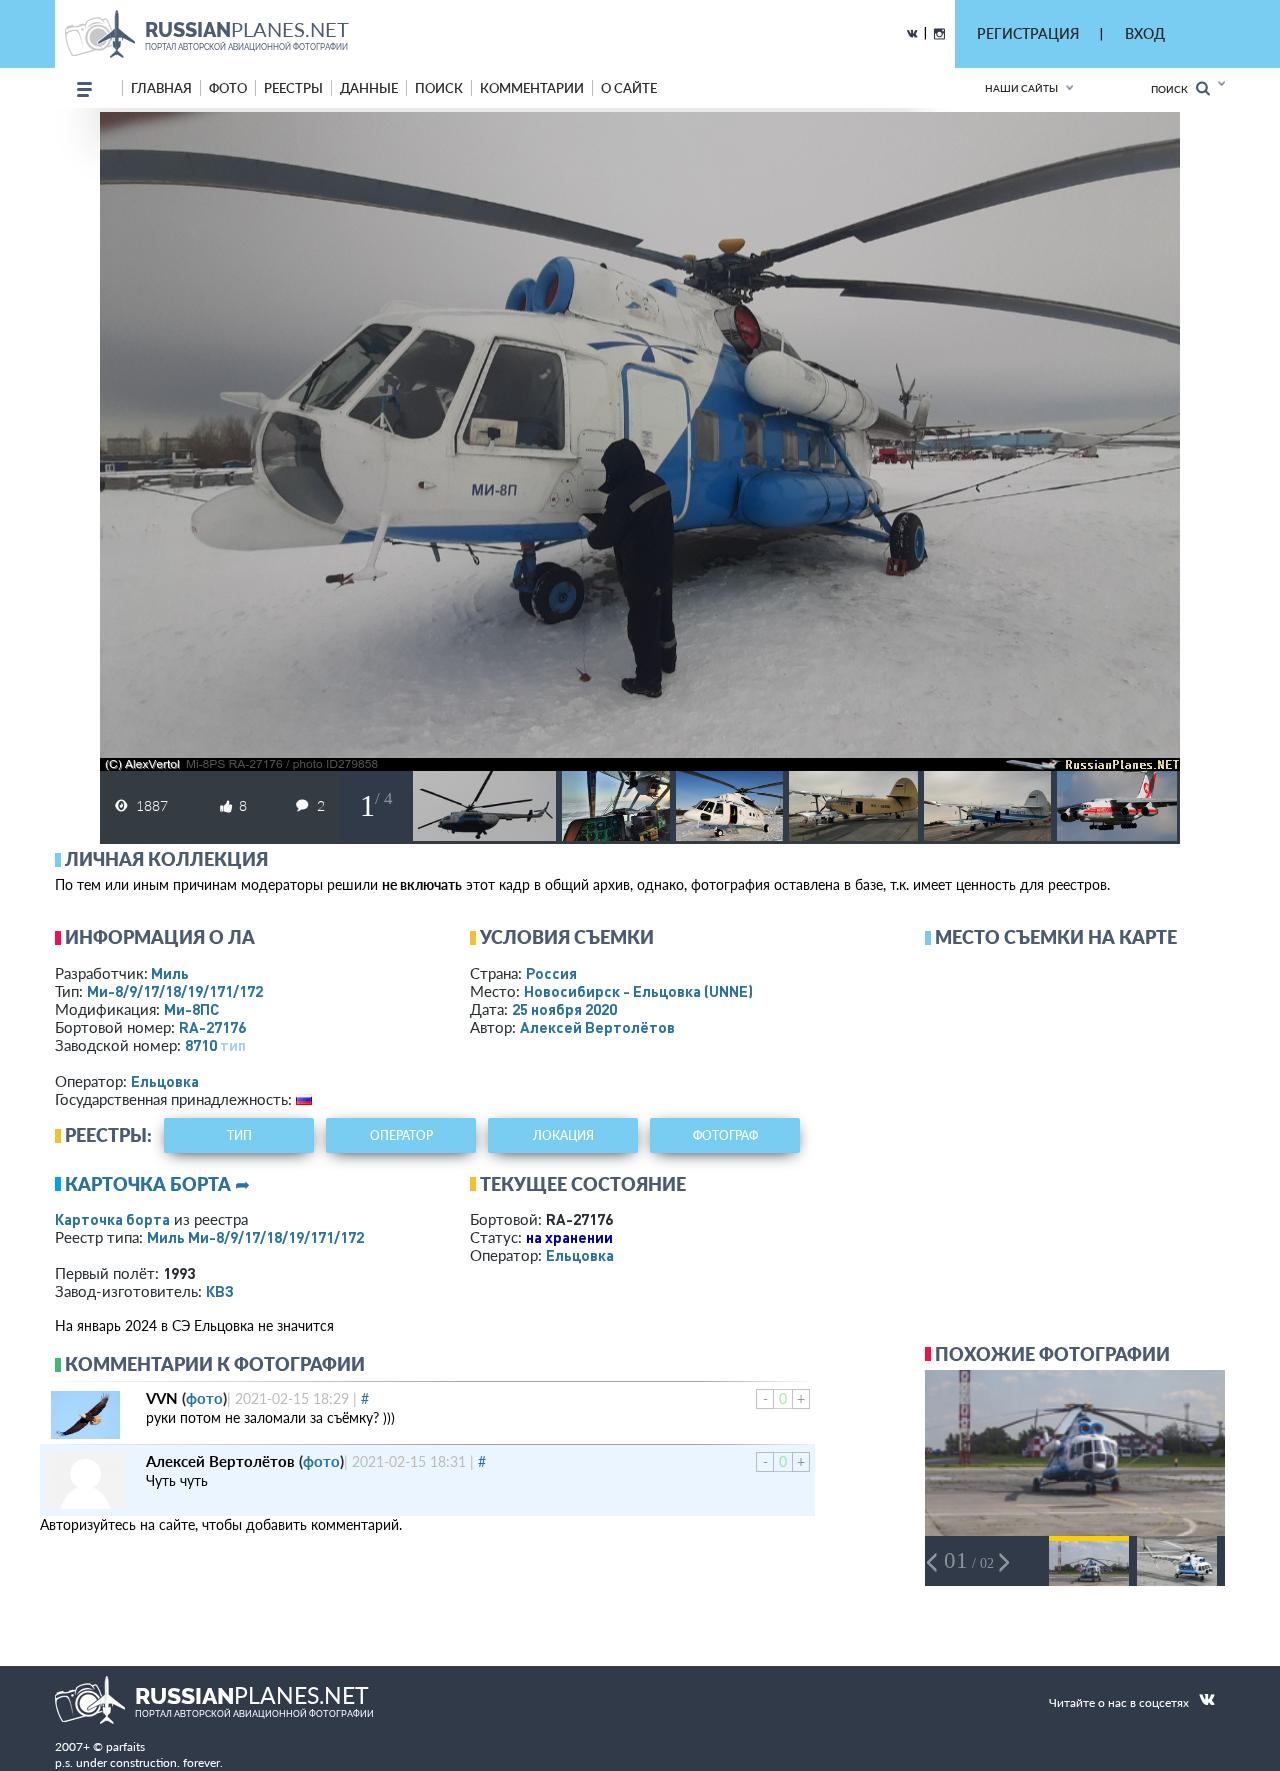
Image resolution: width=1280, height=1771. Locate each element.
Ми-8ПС (191, 1009)
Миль (170, 973)
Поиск (1173, 89)
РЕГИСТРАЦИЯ (1028, 33)
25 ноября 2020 (564, 1009)
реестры (293, 88)
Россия (551, 973)
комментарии (532, 88)
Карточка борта (112, 1219)
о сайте (629, 88)
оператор (401, 1135)
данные (369, 88)
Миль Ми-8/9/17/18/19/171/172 (255, 1237)
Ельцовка (165, 1081)
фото (228, 88)
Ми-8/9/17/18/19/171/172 (175, 991)
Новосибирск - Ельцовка (638, 991)
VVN (162, 1398)
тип (233, 1045)
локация (563, 1135)
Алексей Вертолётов (597, 1027)
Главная (161, 88)
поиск (439, 88)
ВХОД (1145, 33)
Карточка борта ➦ (157, 1184)
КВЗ (220, 1291)
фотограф (725, 1135)
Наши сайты (1021, 88)
